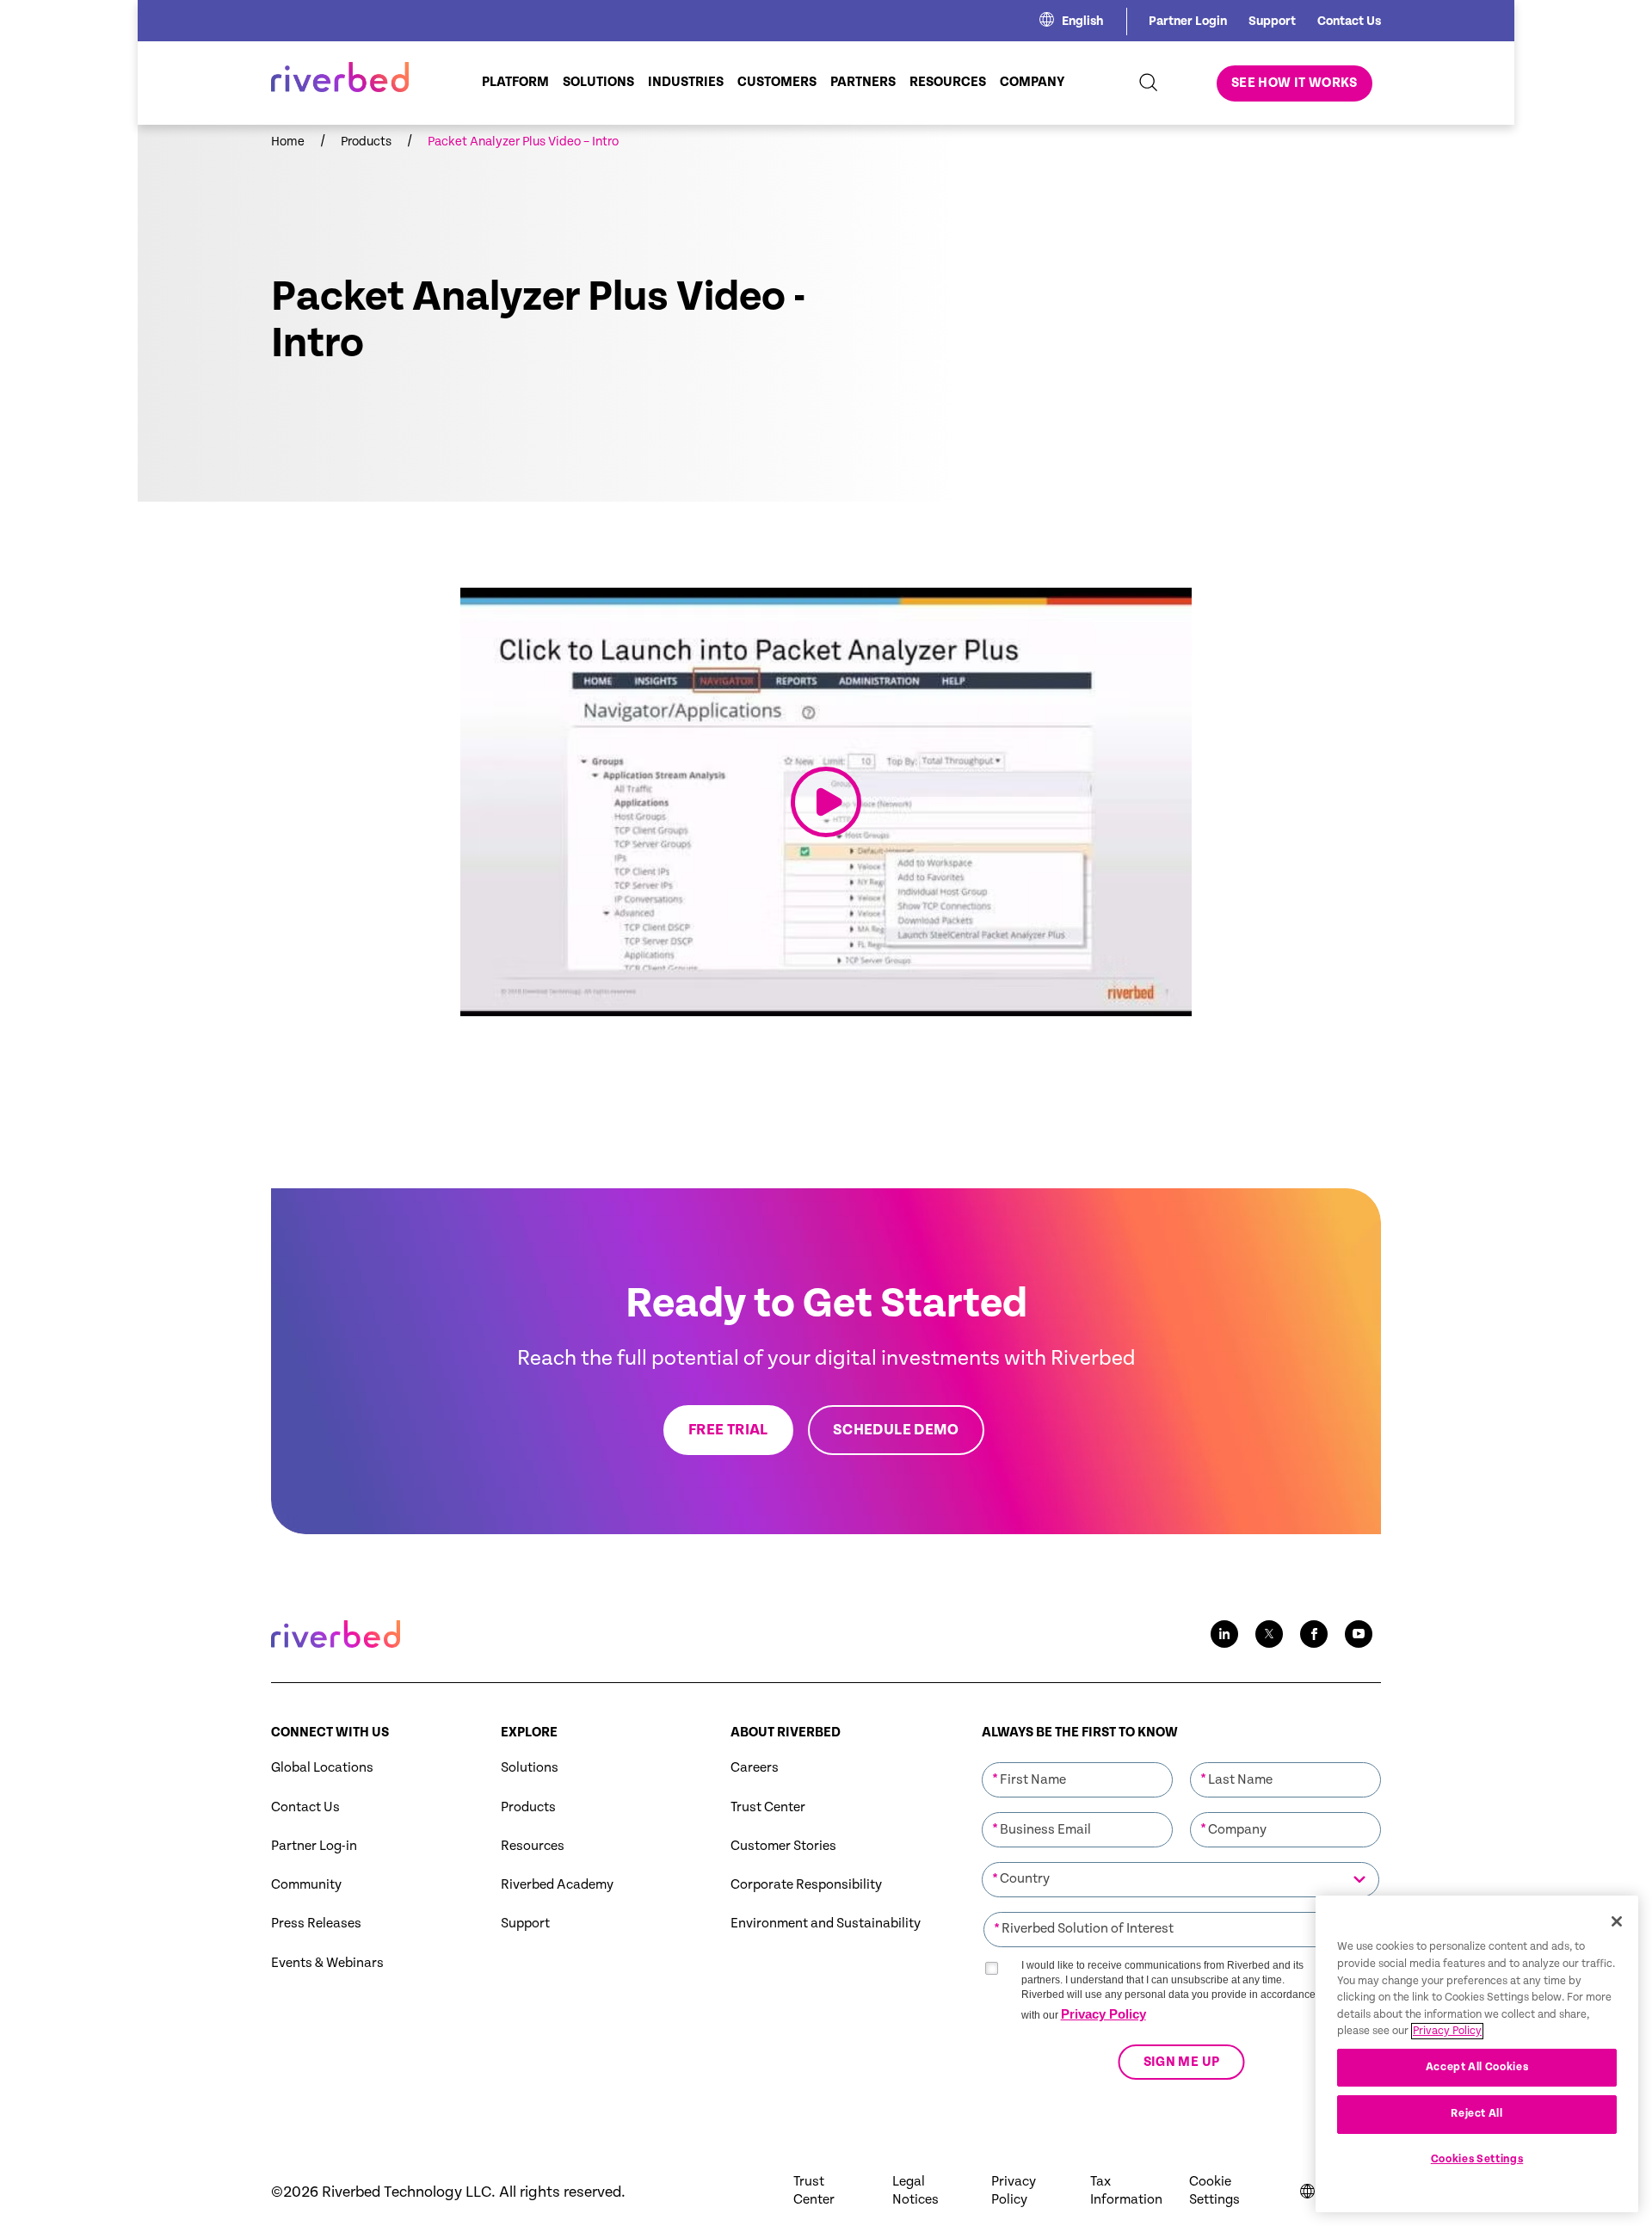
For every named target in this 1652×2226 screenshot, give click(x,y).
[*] (1077, 1760)
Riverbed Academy (557, 1885)
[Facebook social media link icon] (1314, 1634)
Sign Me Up (1181, 2062)
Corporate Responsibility (806, 1885)
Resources (533, 1846)
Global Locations (322, 1768)
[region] (1477, 2054)
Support (1272, 21)
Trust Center (768, 1807)
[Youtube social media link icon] (1359, 1634)
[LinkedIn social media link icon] (1224, 1634)
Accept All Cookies (1477, 2067)
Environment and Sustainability (826, 1924)
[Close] (1617, 1921)
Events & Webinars (327, 1963)
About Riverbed (786, 1733)
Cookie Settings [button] (1214, 2191)
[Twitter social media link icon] (1269, 1634)
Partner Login (1188, 21)
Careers (755, 1768)
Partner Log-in (314, 1846)
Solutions (530, 1768)
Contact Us (1349, 21)
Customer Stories (783, 1846)
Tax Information (1126, 2191)
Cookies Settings (1477, 2159)
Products (528, 1807)
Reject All (1477, 2114)
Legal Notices (915, 2191)
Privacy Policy (1103, 2014)
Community (306, 1885)
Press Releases (316, 1924)
